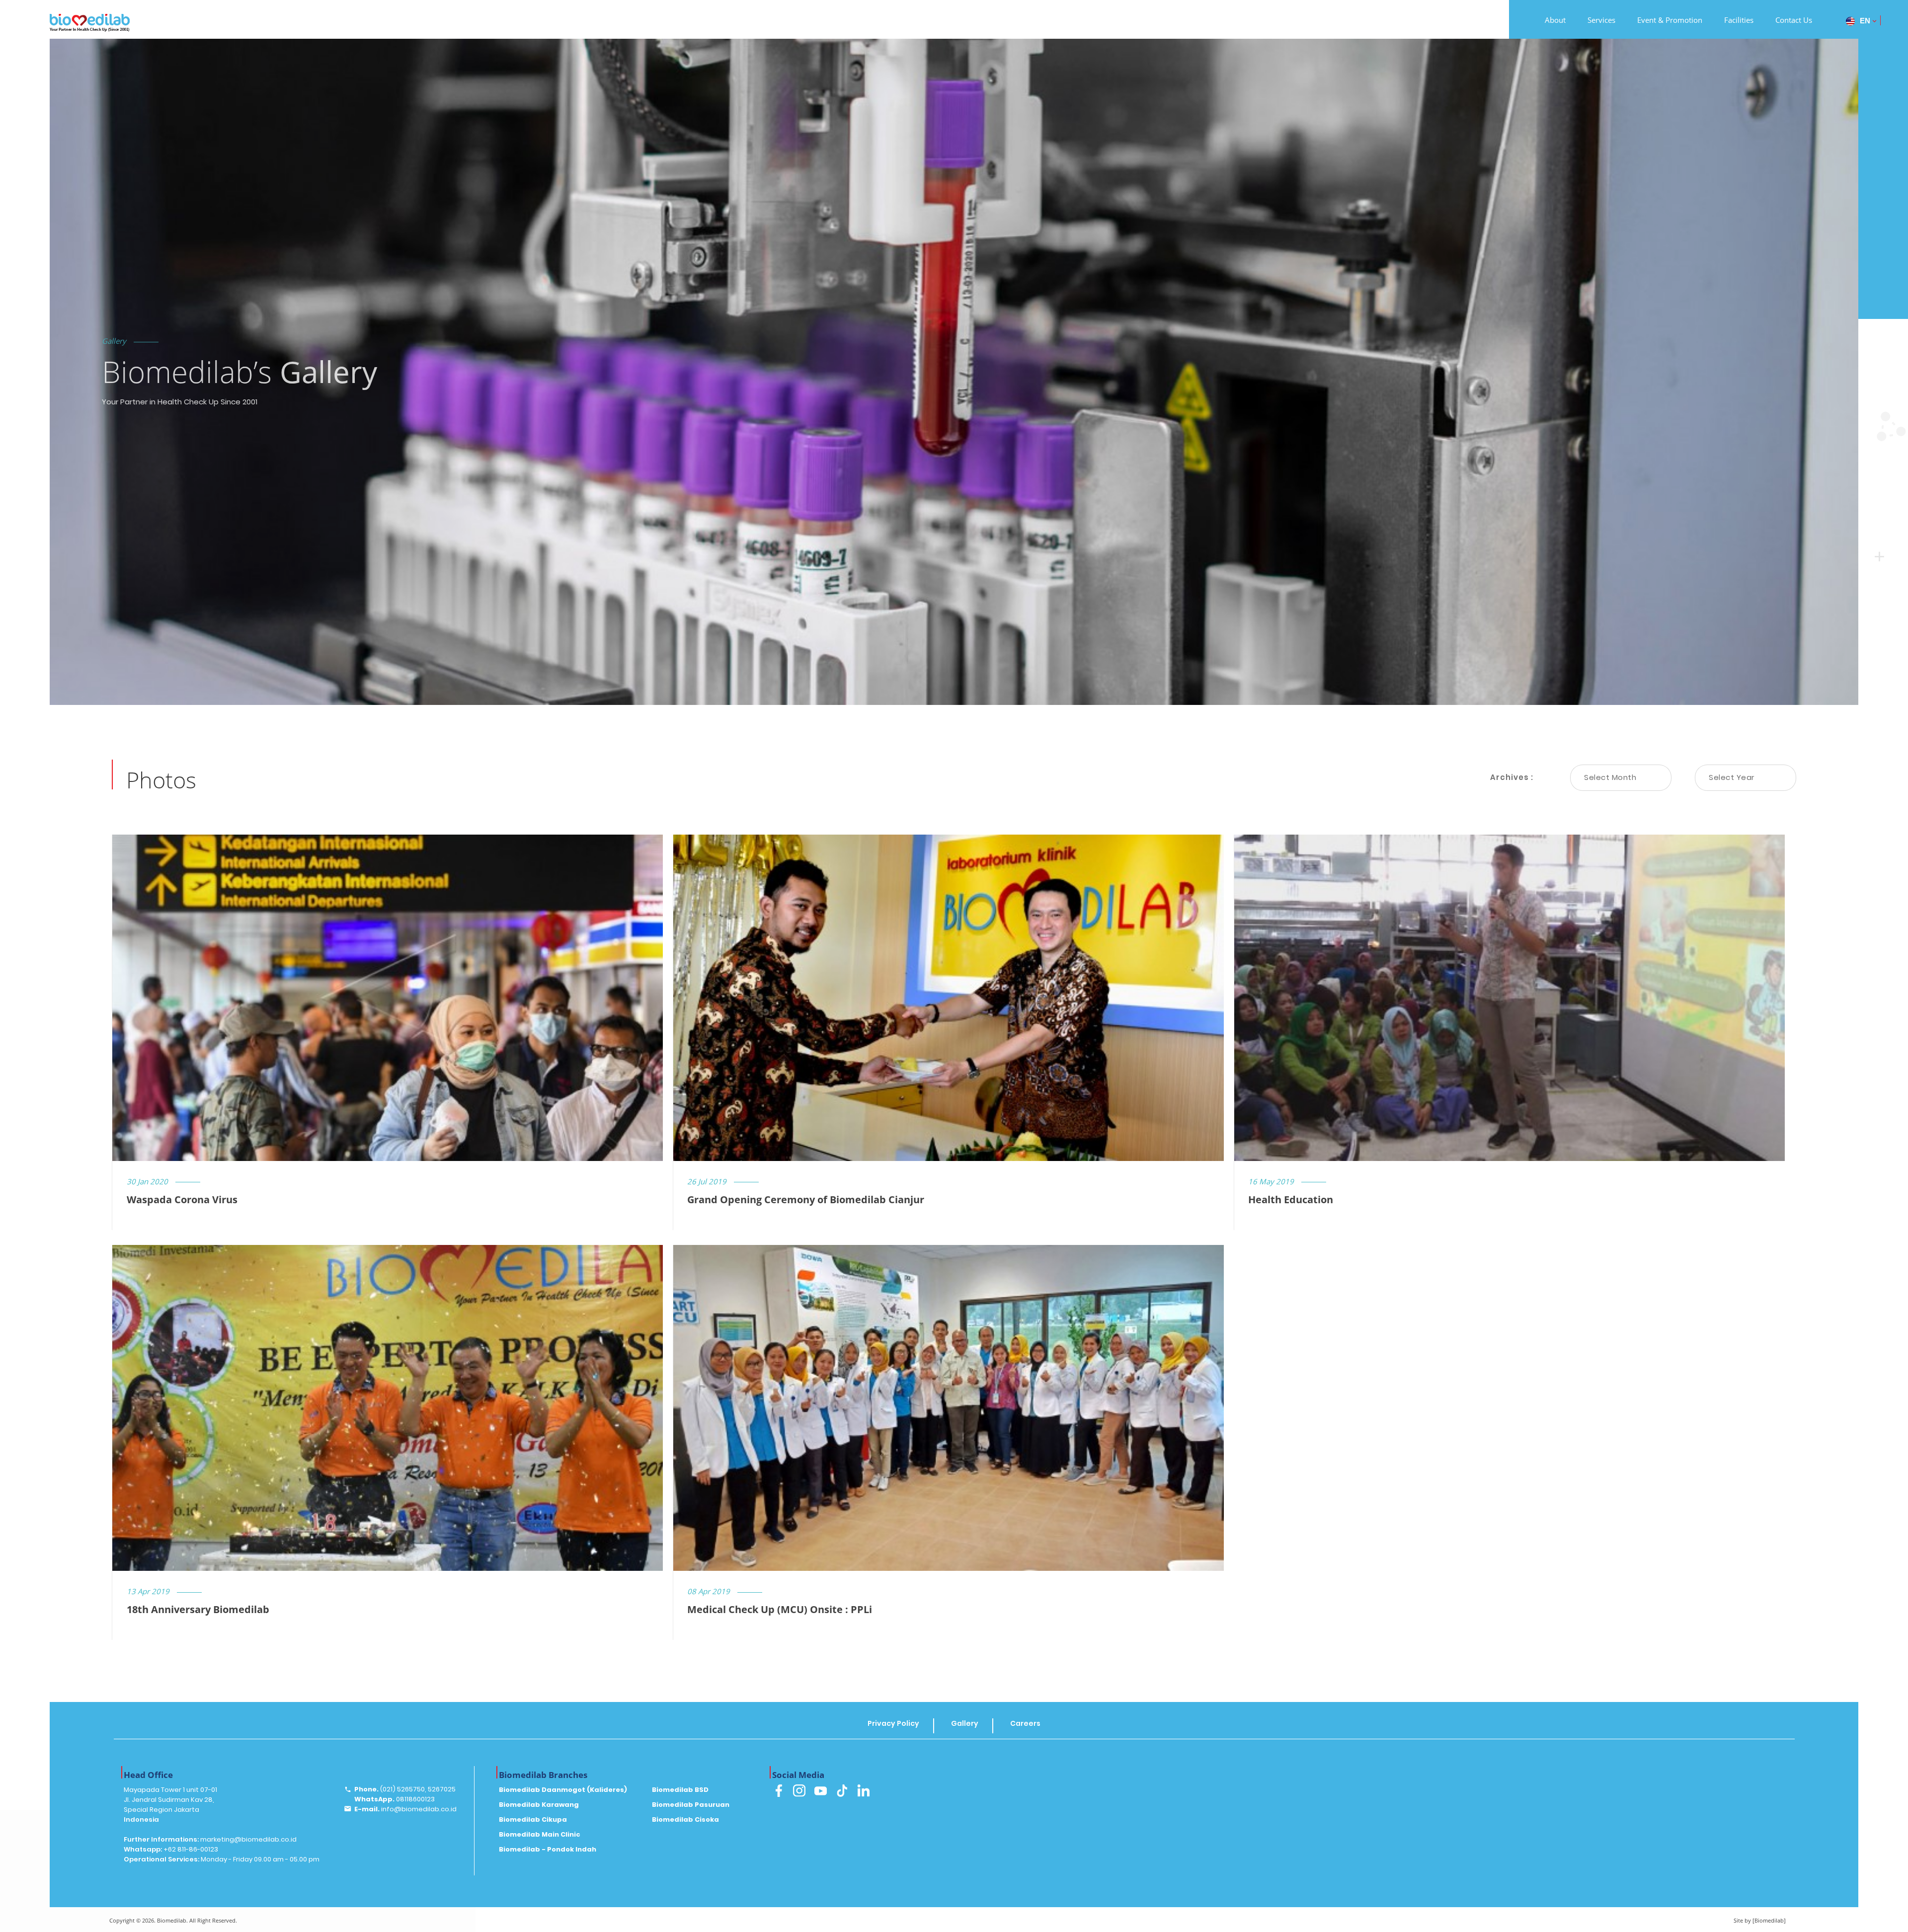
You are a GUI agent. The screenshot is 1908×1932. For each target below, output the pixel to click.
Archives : (1512, 777)
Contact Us (1794, 20)
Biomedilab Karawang (539, 1805)
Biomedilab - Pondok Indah (548, 1849)
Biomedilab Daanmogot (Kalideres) (563, 1790)
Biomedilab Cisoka (685, 1819)
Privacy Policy (893, 1723)
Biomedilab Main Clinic (540, 1834)
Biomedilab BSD (680, 1790)
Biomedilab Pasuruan (691, 1805)
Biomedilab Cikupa (533, 1819)
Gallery (965, 1723)
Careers (1025, 1723)
